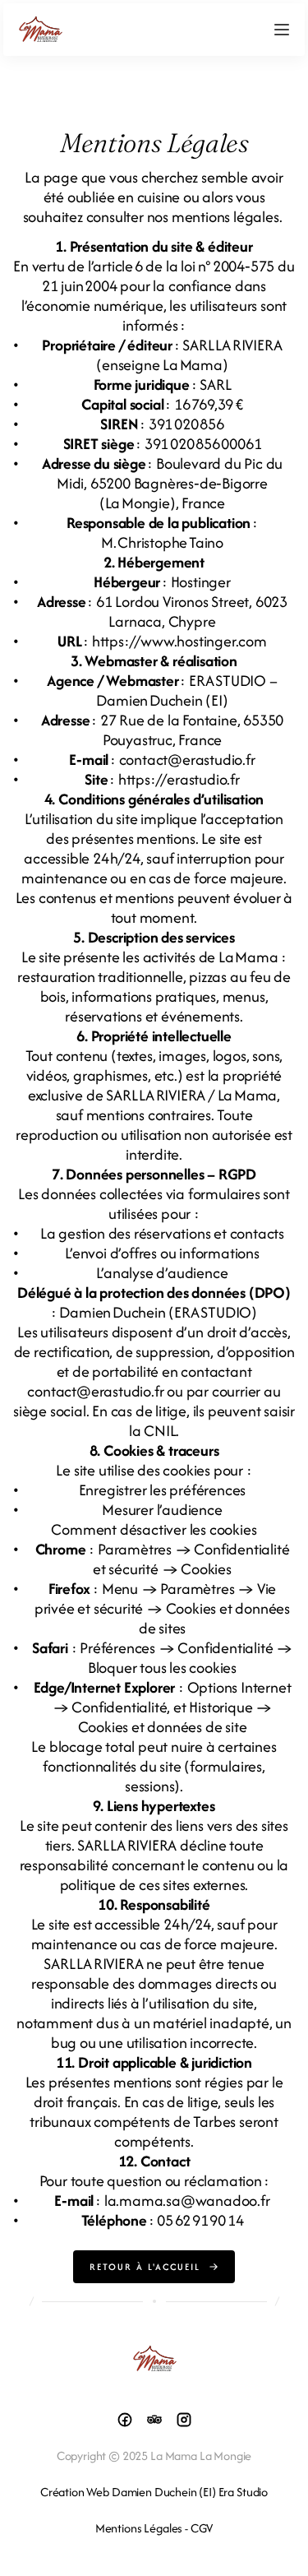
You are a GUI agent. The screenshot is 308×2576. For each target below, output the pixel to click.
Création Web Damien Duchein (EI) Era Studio (154, 2492)
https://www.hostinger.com (179, 641)
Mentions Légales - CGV (154, 2528)
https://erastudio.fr (179, 779)
